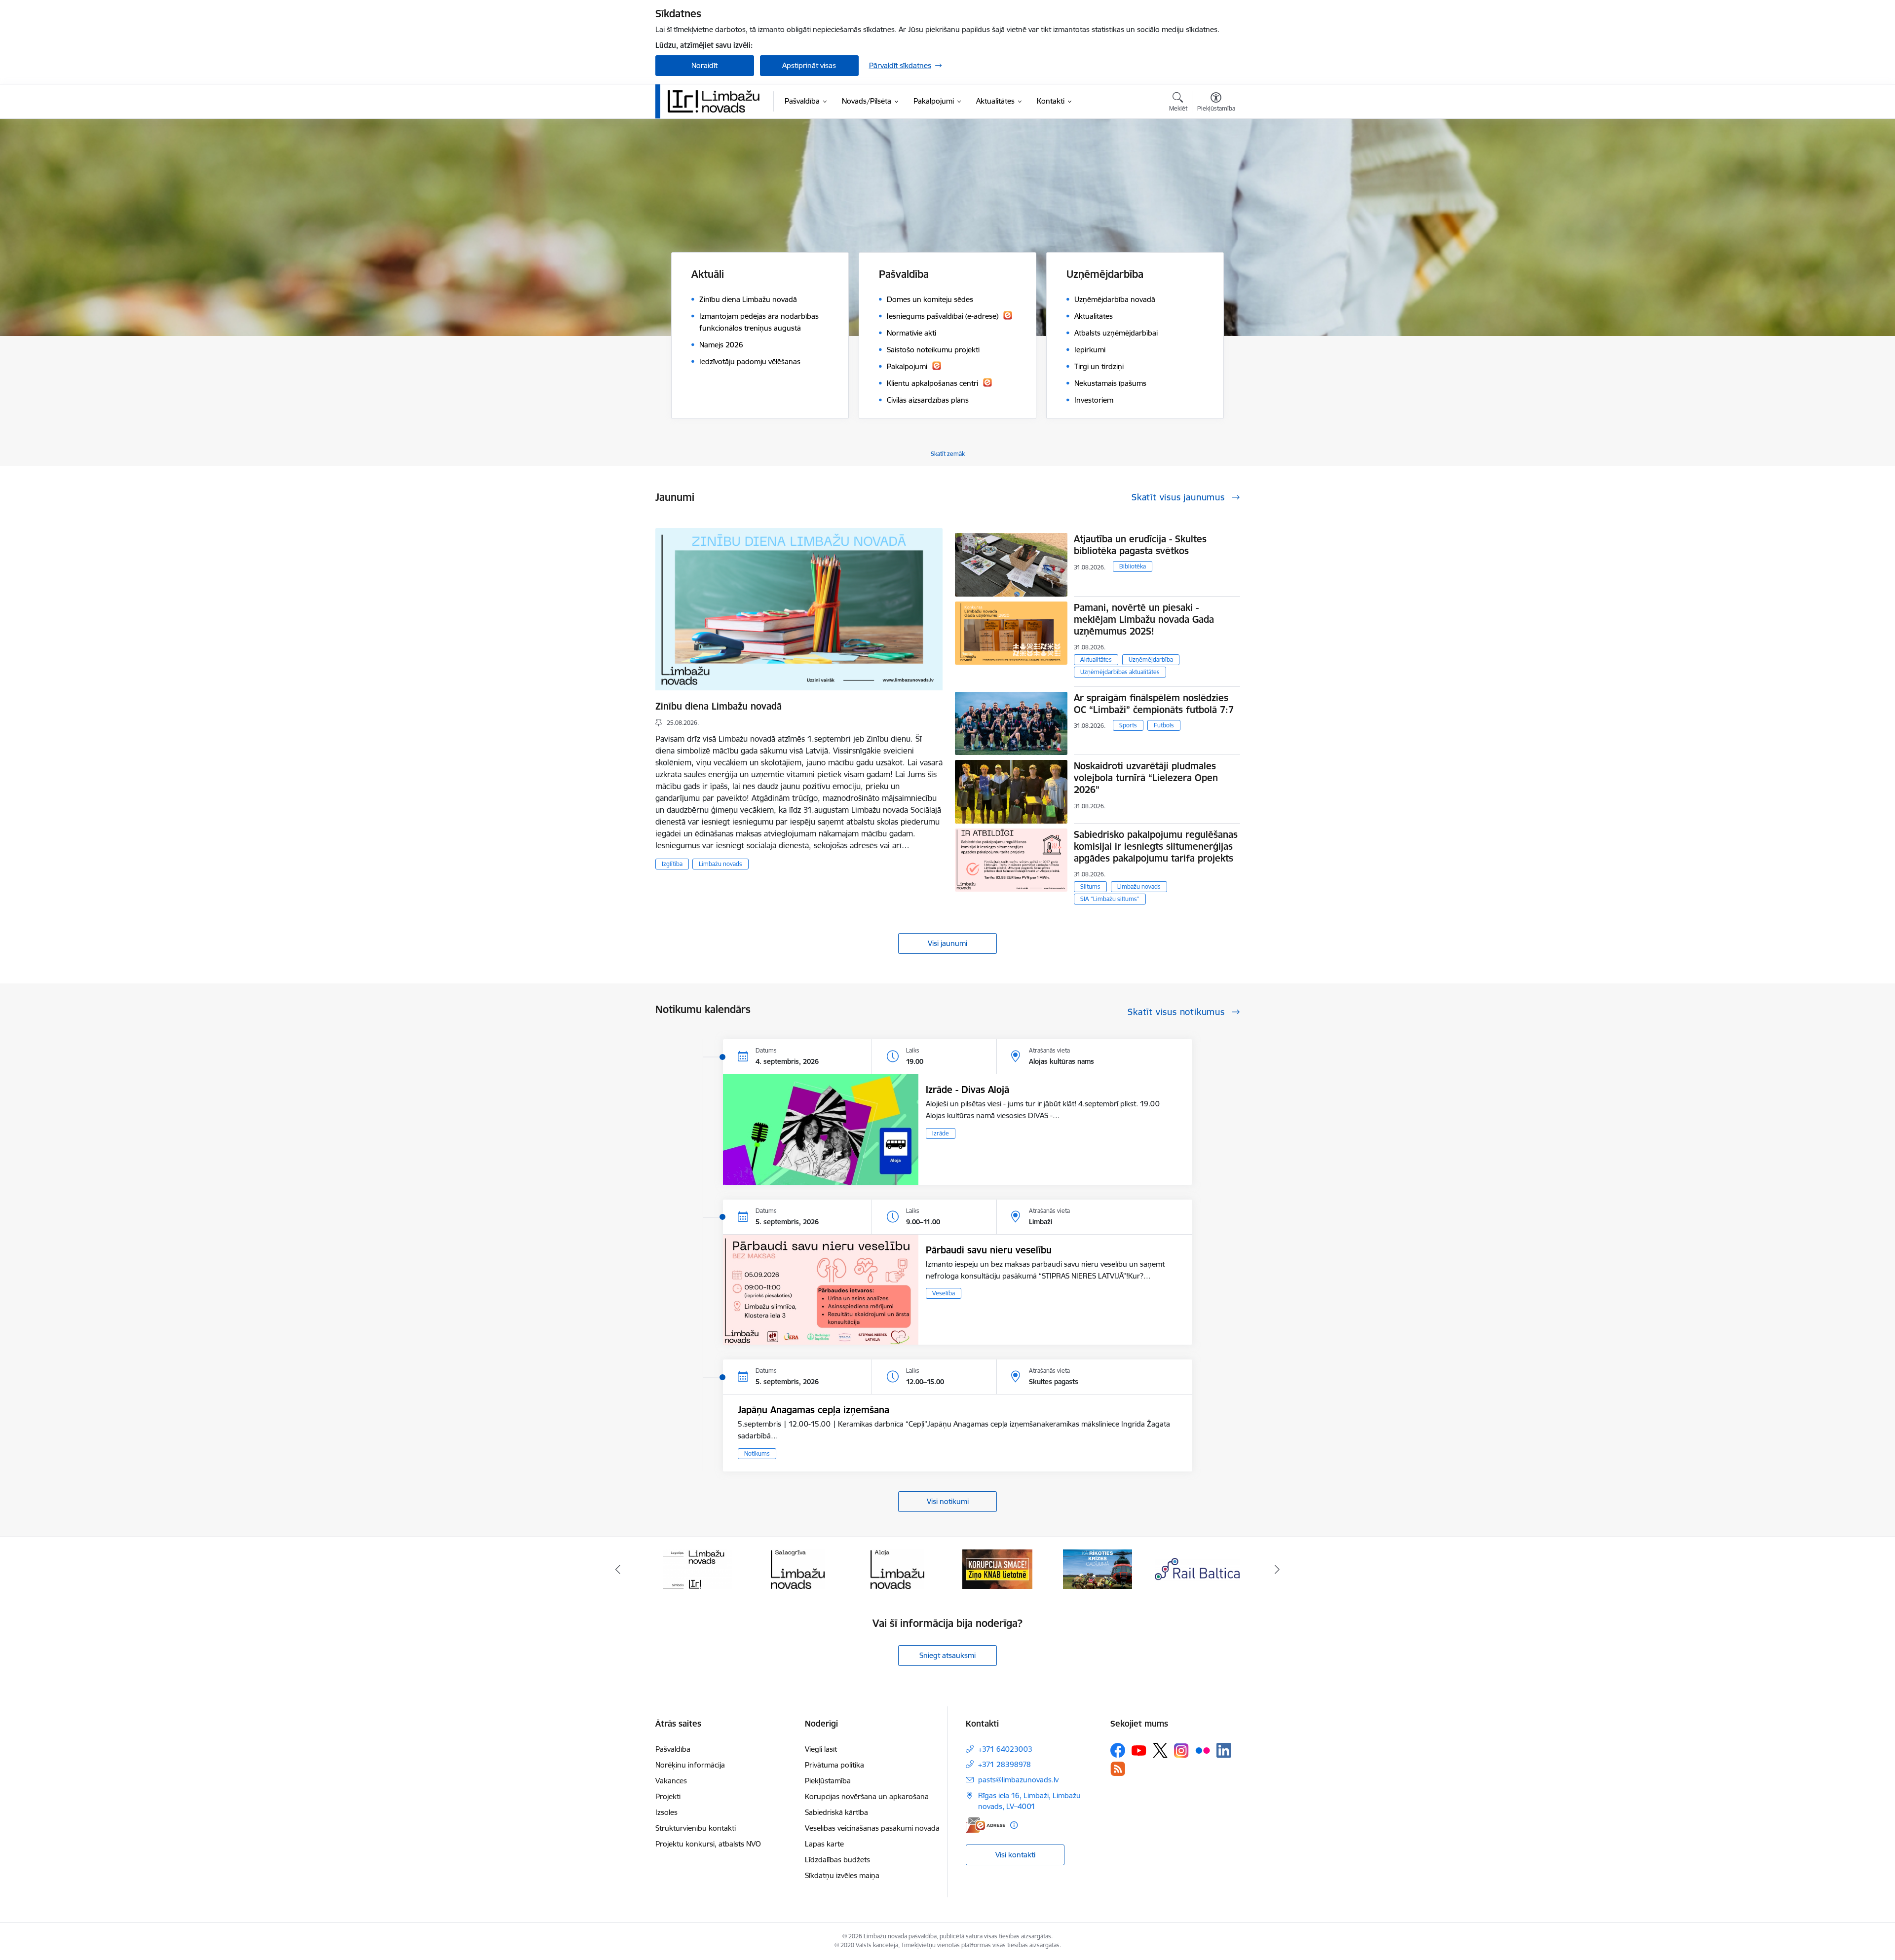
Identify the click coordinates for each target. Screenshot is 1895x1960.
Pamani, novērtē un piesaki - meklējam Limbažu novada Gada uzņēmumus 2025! (1144, 619)
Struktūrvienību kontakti (696, 1828)
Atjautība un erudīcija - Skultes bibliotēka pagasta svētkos (1140, 545)
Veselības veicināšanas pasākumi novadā (872, 1828)
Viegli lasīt (821, 1749)
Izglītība (672, 864)
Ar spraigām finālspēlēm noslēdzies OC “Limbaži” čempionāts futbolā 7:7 (1154, 704)
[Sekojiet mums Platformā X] (1160, 1750)
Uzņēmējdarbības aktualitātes (1120, 672)
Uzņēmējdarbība (1151, 660)
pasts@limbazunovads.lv (1018, 1780)
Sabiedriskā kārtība (836, 1812)
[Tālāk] (1278, 1569)
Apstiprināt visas (809, 65)
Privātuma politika (834, 1765)
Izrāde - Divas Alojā (967, 1090)
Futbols (1164, 725)
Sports (1128, 725)
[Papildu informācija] (1014, 1825)
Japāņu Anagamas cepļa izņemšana (814, 1410)
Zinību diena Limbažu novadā (719, 706)
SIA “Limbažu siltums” (1110, 899)
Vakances (671, 1781)
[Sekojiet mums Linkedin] (1224, 1750)
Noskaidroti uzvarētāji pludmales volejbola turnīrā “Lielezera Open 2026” (1146, 778)
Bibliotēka (1133, 566)
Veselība (944, 1293)
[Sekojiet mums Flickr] (1203, 1750)
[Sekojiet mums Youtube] (1139, 1750)
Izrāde (941, 1133)
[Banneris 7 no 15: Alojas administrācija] (698, 1568)
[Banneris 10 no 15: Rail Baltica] (997, 1568)
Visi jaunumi (947, 943)
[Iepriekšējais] (618, 1569)
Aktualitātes (1096, 660)
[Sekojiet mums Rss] (1118, 1769)
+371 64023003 (1005, 1749)
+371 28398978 (1004, 1764)
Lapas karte (824, 1844)
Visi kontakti (1015, 1855)
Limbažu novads (720, 864)
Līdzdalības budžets (837, 1860)
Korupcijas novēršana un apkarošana (867, 1796)
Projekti (668, 1796)
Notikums (757, 1453)
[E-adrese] (985, 1825)
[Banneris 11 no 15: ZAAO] (1097, 1568)
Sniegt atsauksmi (947, 1655)
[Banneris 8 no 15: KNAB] (797, 1568)
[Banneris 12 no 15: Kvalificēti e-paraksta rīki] (1197, 1568)
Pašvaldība (673, 1749)
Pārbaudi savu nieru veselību (989, 1250)
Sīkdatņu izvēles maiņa (842, 1875)
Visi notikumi (948, 1501)
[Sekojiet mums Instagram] (1181, 1751)
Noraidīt (704, 65)
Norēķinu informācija (690, 1765)
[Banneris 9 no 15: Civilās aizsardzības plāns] (898, 1568)
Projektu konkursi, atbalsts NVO (708, 1844)
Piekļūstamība (828, 1781)
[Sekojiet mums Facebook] (1118, 1750)
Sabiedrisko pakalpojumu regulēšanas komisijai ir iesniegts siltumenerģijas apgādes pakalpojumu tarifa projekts (1156, 846)
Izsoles (666, 1812)
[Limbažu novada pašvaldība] (717, 101)
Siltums (1090, 886)
